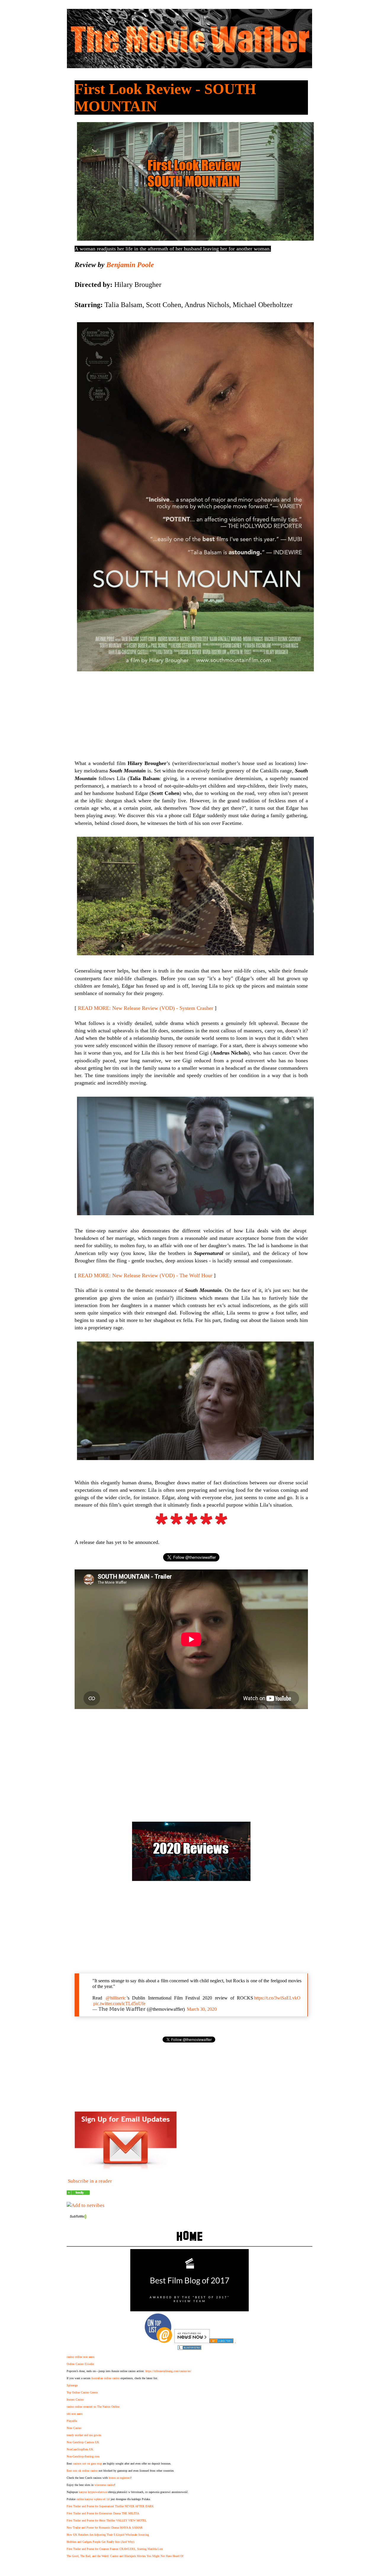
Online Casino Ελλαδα (80, 2364)
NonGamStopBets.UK (80, 2449)
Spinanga (72, 2385)
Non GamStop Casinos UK (83, 2442)
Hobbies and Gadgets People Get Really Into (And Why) (100, 2542)
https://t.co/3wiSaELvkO (277, 1998)
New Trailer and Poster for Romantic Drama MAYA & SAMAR (105, 2528)
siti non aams (75, 2414)
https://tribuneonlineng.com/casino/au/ (168, 2371)
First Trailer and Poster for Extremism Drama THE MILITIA (103, 2513)
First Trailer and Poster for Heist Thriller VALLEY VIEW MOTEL (107, 2520)
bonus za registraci (120, 2478)
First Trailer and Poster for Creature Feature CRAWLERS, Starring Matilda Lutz (115, 2549)
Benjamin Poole (130, 265)
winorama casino (104, 2485)
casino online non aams (81, 2357)
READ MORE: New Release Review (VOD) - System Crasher (146, 1008)
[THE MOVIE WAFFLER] (78, 2193)
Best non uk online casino (82, 2471)
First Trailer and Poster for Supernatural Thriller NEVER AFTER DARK (110, 2506)
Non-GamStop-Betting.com (83, 2456)
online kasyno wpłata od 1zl (93, 2499)
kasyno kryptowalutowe (93, 2492)
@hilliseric (116, 1998)
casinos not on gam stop (87, 2464)
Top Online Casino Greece (82, 2392)
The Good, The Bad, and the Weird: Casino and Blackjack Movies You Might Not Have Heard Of (125, 2556)
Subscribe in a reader (90, 2181)
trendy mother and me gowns (84, 2435)
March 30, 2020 (202, 2009)
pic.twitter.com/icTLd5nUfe (119, 2004)
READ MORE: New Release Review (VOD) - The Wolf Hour (145, 1275)
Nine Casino (74, 2428)
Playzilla (72, 2421)
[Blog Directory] (221, 2341)
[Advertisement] (191, 1764)
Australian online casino (105, 2378)
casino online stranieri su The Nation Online (93, 2407)
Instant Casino (75, 2399)
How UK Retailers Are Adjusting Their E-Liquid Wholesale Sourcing (108, 2535)
